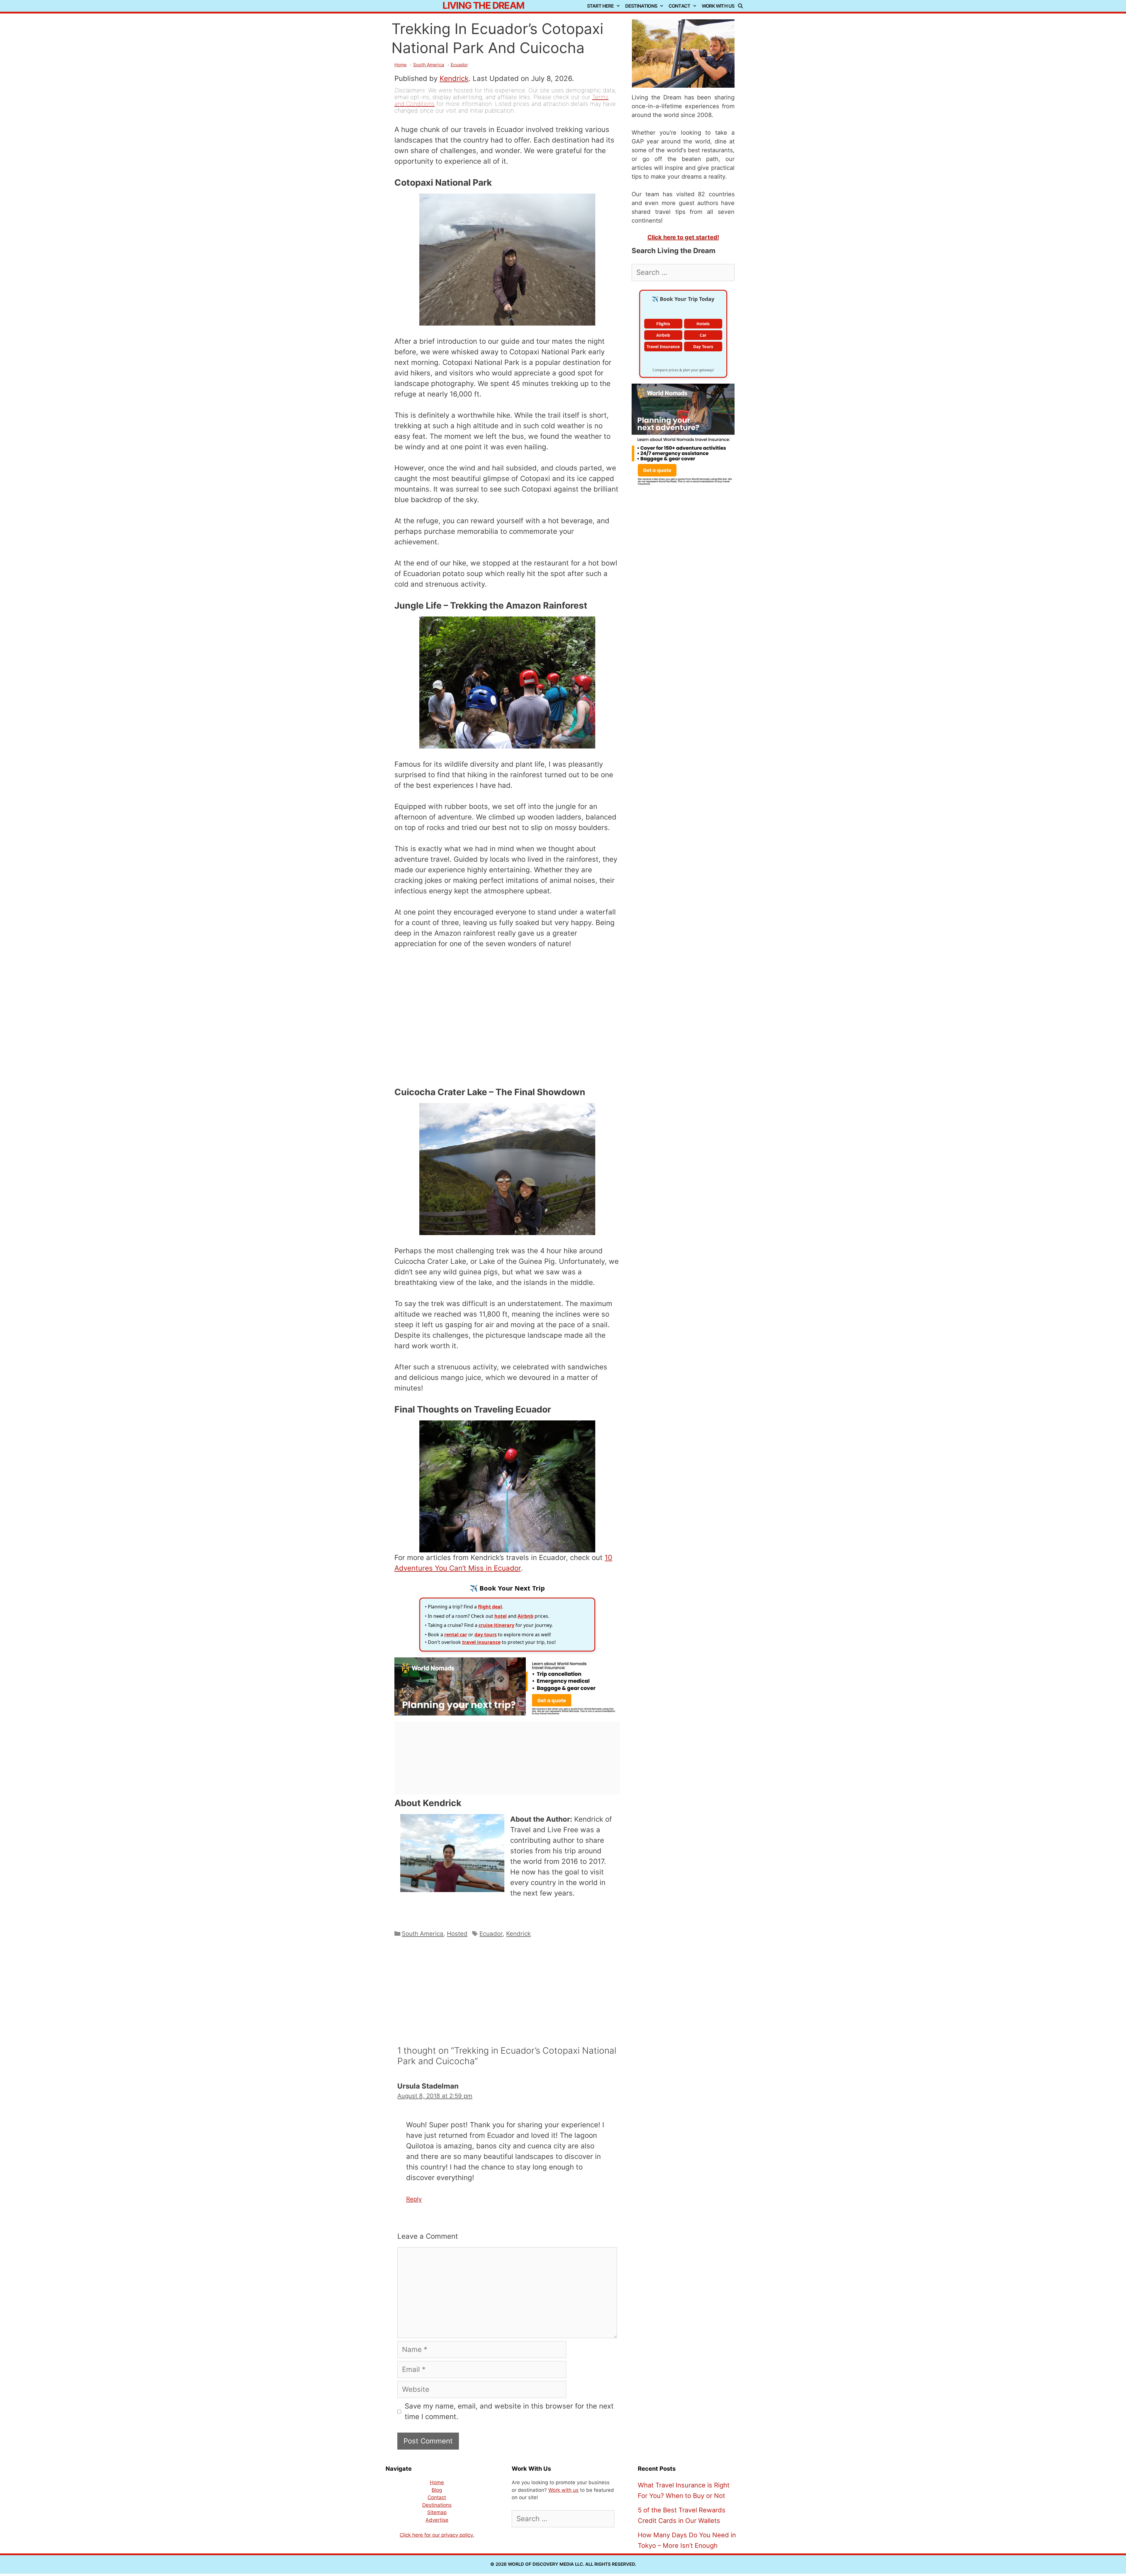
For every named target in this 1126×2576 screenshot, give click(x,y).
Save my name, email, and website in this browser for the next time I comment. (509, 2411)
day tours (486, 1635)
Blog (437, 2490)
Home (401, 65)
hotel (501, 1616)
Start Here (600, 6)
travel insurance (481, 1642)
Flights (663, 324)
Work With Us (718, 6)
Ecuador (459, 65)
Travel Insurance (663, 347)
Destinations (641, 6)
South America (429, 65)
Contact (679, 6)
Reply (414, 2199)
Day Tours (703, 347)
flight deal (490, 1607)
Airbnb (525, 1616)
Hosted (457, 1934)
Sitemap (437, 2512)
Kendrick (454, 78)
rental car (456, 1635)
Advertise (437, 2520)
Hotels (703, 324)
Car (703, 335)
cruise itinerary (496, 1625)
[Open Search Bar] (742, 6)
